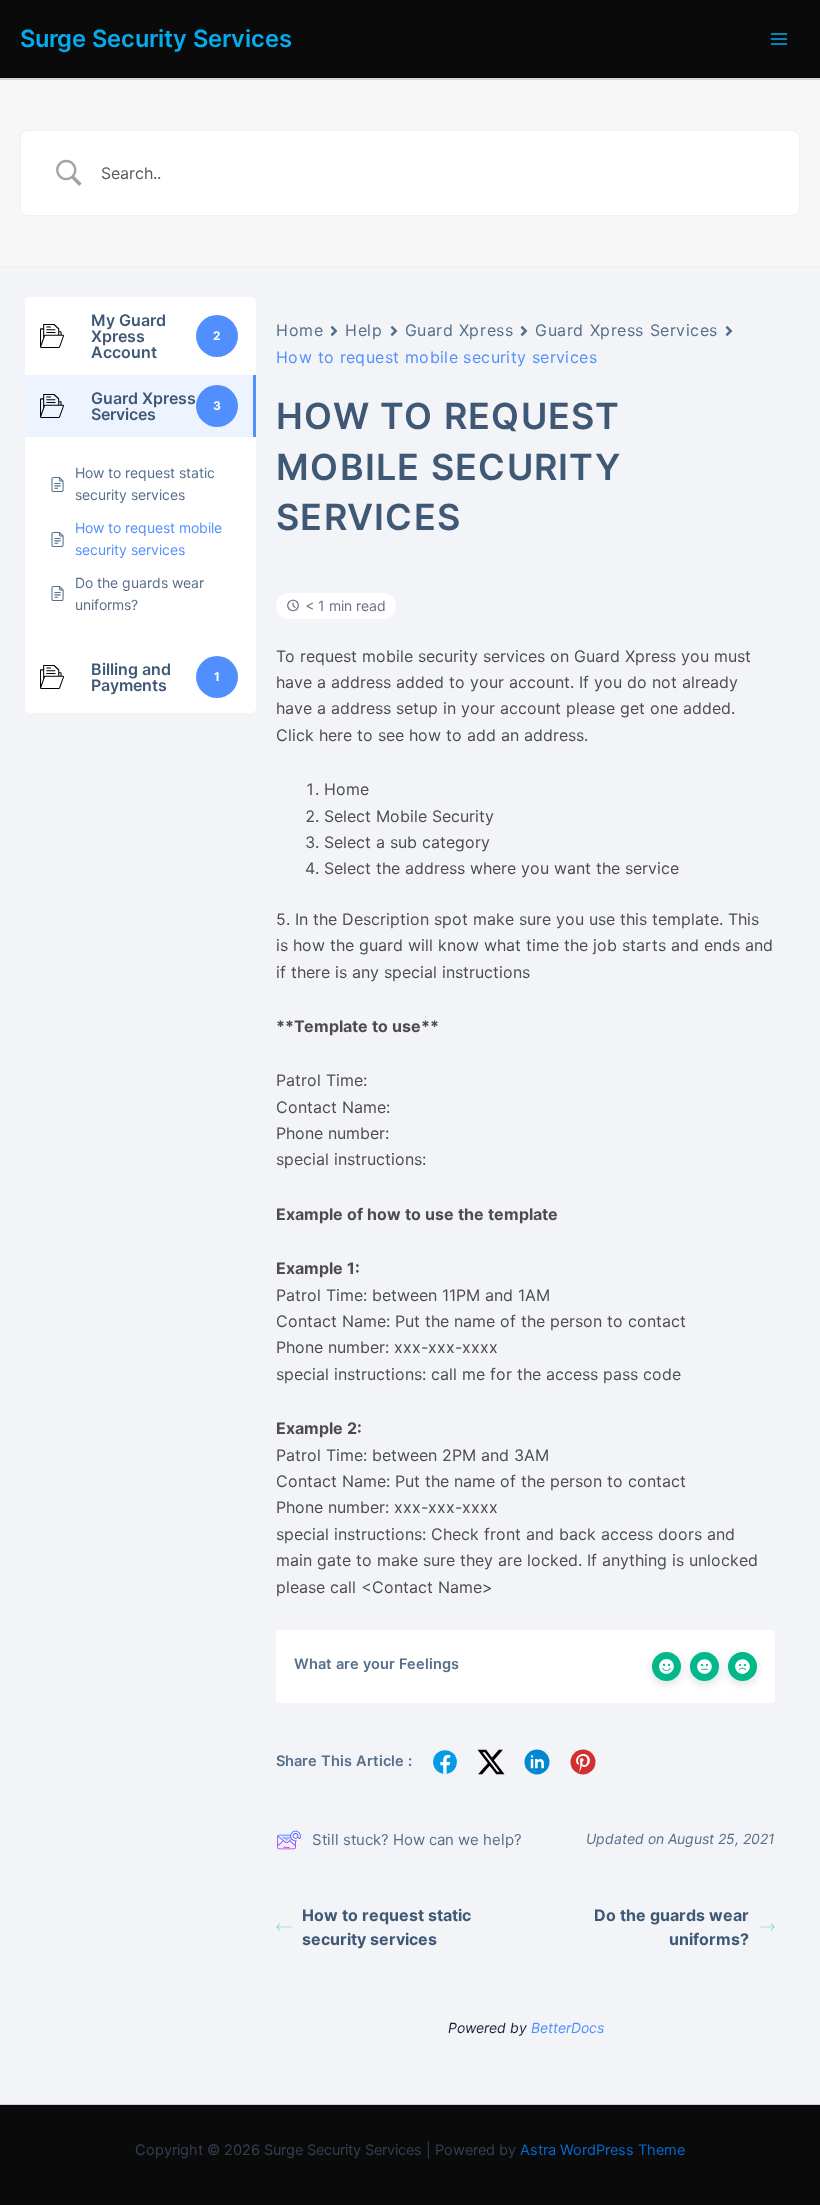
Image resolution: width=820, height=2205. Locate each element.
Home (299, 330)
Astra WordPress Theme (602, 2150)
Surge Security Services (156, 38)
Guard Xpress (459, 330)
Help (363, 330)
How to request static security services (386, 1927)
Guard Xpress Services (626, 330)
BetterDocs (567, 2027)
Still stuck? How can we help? (417, 1839)
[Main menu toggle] (779, 39)
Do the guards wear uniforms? (671, 1927)
